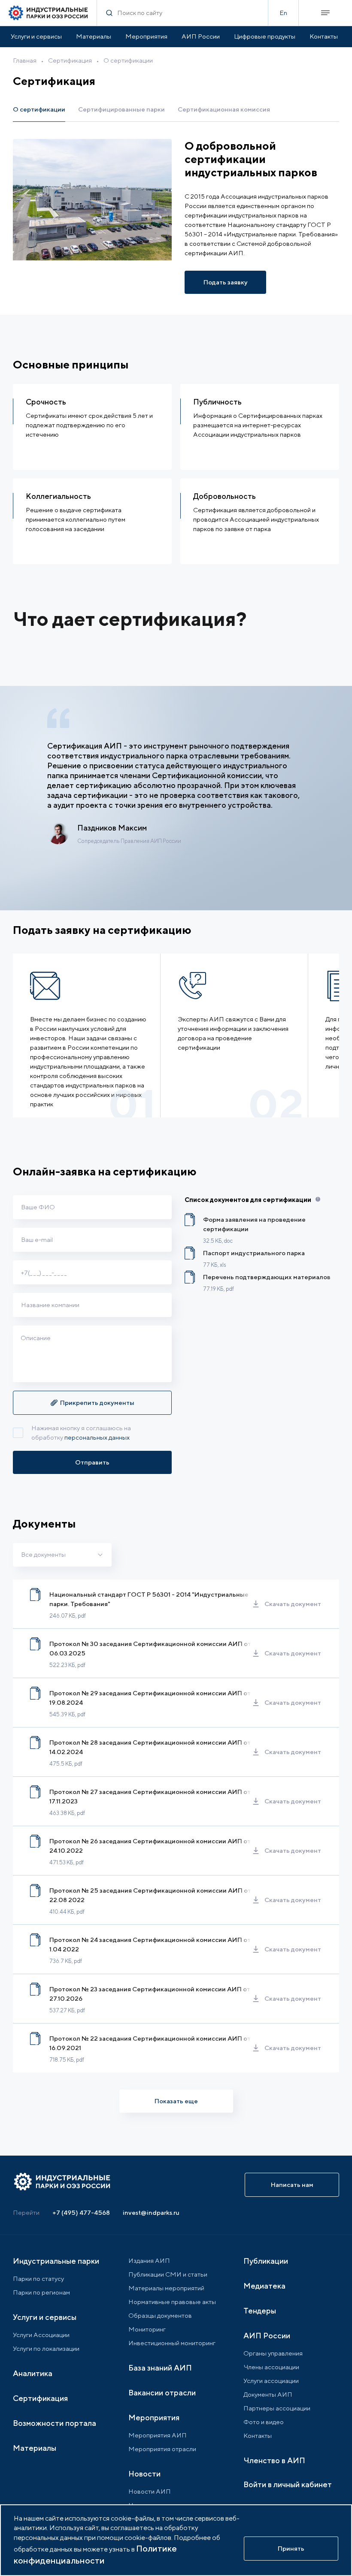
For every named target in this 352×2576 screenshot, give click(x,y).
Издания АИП (149, 2260)
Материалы (94, 36)
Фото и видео (264, 2422)
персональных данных (97, 1437)
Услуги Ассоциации (41, 2335)
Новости (144, 2474)
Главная (25, 60)
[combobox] (62, 1555)
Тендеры (260, 2311)
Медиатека (264, 2286)
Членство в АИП (274, 2460)
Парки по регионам (41, 2292)
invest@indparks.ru (151, 2212)
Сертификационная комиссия (224, 109)
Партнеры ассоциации (277, 2408)
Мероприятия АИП (158, 2435)
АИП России (201, 36)
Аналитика (33, 2373)
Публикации (266, 2261)
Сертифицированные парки (121, 109)
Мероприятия (146, 36)
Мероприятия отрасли (162, 2449)
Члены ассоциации (271, 2367)
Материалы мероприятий (166, 2288)
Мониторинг (147, 2329)
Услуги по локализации (46, 2348)
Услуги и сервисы (36, 36)
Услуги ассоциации (271, 2381)
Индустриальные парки (56, 2261)
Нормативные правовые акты (172, 2302)
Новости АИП (150, 2491)
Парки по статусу (38, 2279)
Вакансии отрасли (162, 2393)
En (283, 13)
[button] (92, 1403)
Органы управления (273, 2353)
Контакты (324, 36)
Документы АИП (268, 2394)
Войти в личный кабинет (288, 2484)
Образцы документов (160, 2315)
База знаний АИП (160, 2368)
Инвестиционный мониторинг (172, 2343)
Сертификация (70, 60)
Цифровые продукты (265, 36)
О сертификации (128, 60)
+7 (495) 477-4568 (81, 2212)
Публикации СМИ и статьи (168, 2274)
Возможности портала (55, 2423)
